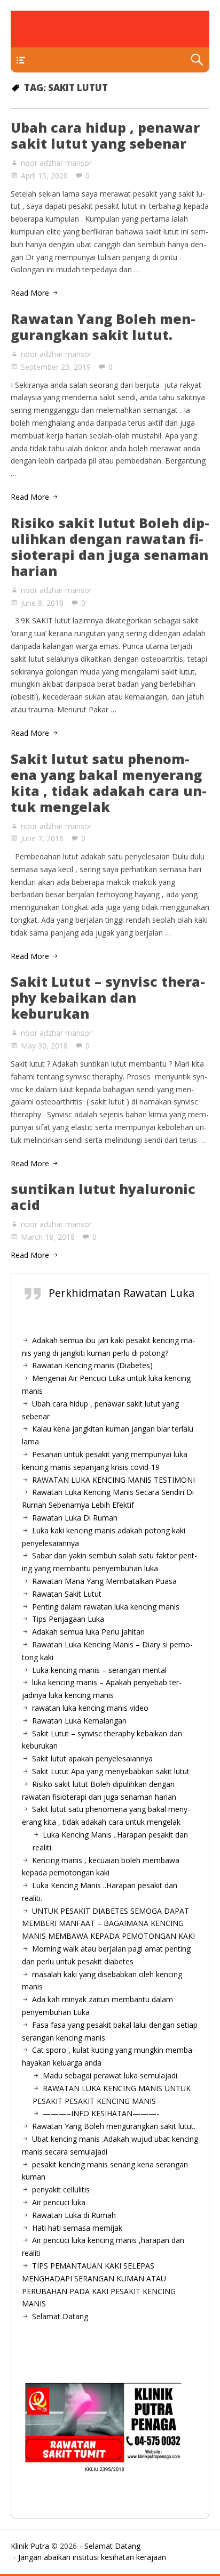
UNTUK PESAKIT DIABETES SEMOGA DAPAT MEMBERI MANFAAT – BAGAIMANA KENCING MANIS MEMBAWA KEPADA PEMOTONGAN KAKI (108, 1924)
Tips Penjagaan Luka (68, 1619)
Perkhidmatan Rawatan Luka (121, 1293)
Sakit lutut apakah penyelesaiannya (92, 1758)
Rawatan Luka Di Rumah (75, 1518)
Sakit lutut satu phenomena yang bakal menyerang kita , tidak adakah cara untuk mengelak (109, 783)
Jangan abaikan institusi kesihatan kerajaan (92, 2557)
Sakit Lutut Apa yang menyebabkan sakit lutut (111, 1771)
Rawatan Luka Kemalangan (79, 1721)
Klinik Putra (30, 2546)
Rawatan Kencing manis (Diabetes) (92, 1365)
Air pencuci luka (59, 2202)
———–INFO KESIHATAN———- (101, 2113)
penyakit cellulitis (61, 2189)
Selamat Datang (60, 2316)
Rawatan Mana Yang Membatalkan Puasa (104, 1581)
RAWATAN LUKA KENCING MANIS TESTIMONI (113, 1480)
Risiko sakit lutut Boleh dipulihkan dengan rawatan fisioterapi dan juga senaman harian (110, 547)
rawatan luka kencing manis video (90, 1708)
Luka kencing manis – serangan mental (99, 1670)
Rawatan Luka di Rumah (74, 2215)
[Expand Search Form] (197, 60)
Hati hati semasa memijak (77, 2228)
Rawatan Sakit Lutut (67, 1594)
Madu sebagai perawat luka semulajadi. (111, 2075)
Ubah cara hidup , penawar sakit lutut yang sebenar (105, 135)
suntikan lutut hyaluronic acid (103, 1197)
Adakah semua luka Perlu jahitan (88, 1632)
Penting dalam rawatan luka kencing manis (106, 1607)
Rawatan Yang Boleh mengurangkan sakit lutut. (103, 327)
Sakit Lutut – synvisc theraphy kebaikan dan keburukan (108, 997)
